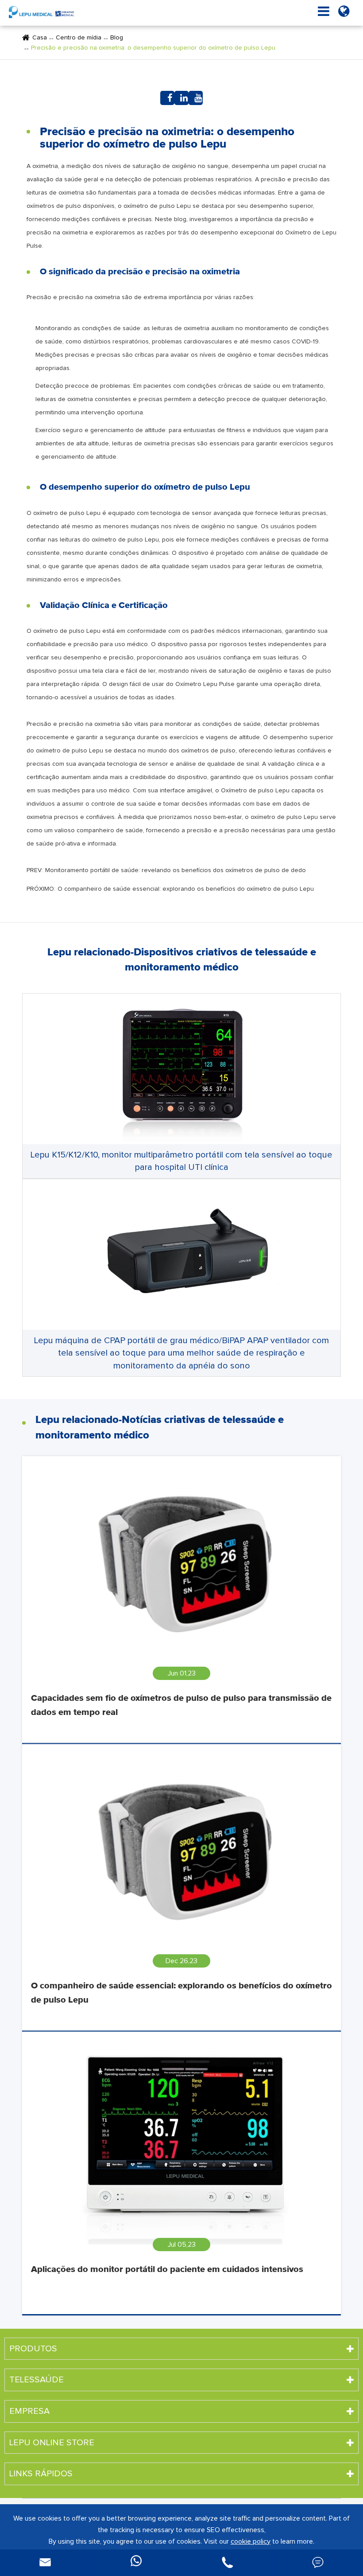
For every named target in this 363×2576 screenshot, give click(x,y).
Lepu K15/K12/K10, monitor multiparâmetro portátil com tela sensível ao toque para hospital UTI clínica (181, 1161)
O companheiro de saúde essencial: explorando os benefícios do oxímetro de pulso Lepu (186, 889)
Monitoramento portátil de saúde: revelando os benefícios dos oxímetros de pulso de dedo (176, 870)
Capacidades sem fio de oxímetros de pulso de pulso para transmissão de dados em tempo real (181, 1705)
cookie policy (251, 2541)
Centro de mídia (79, 38)
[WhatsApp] (136, 2563)
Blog (117, 38)
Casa (40, 38)
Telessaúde (37, 2380)
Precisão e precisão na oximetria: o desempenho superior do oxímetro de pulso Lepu (153, 48)
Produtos (33, 2349)
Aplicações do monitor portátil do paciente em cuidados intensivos (167, 2269)
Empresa (29, 2411)
